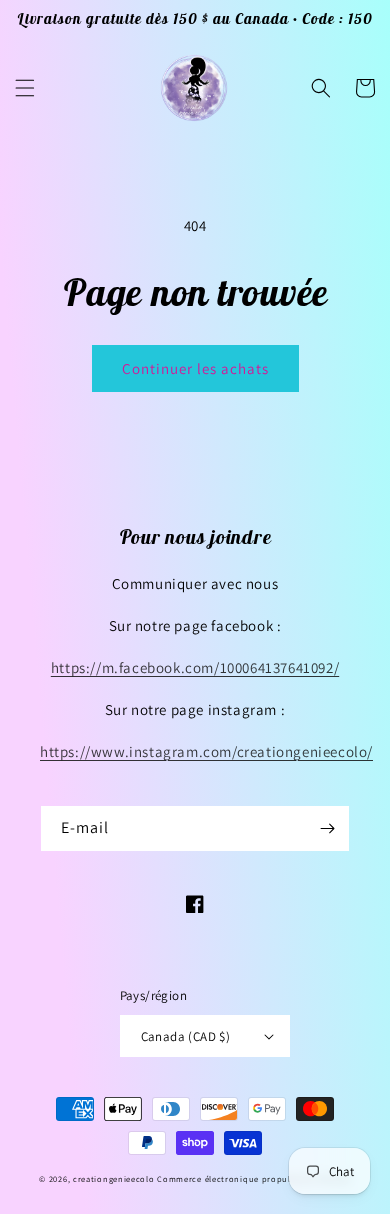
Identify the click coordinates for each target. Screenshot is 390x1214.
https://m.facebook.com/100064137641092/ (195, 667)
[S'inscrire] (327, 828)
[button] (25, 88)
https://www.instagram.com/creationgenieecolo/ (206, 751)
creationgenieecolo (114, 1178)
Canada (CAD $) (186, 1036)
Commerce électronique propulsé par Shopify (253, 1178)
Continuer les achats (195, 368)
